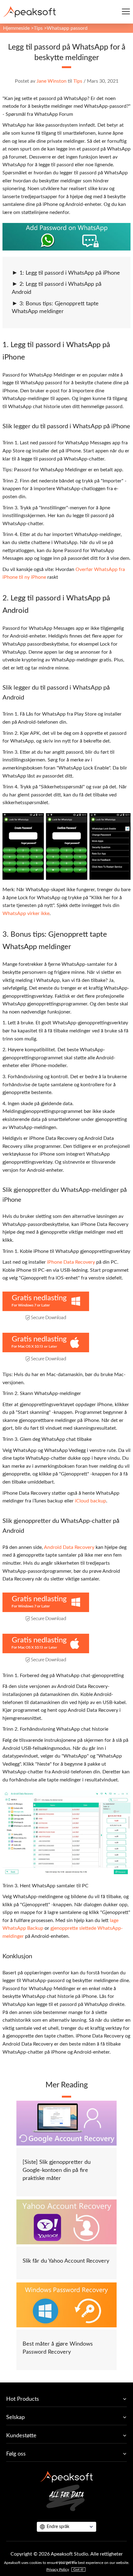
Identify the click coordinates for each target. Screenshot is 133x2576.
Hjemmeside (16, 28)
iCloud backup (90, 1501)
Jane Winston (51, 81)
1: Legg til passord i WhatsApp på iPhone (70, 273)
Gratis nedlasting (39, 1298)
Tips (38, 28)
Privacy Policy (58, 2569)
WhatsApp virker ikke (26, 913)
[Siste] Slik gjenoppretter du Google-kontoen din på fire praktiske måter (57, 2170)
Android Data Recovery (69, 1547)
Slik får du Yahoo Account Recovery (66, 2261)
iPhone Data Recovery (71, 1262)
